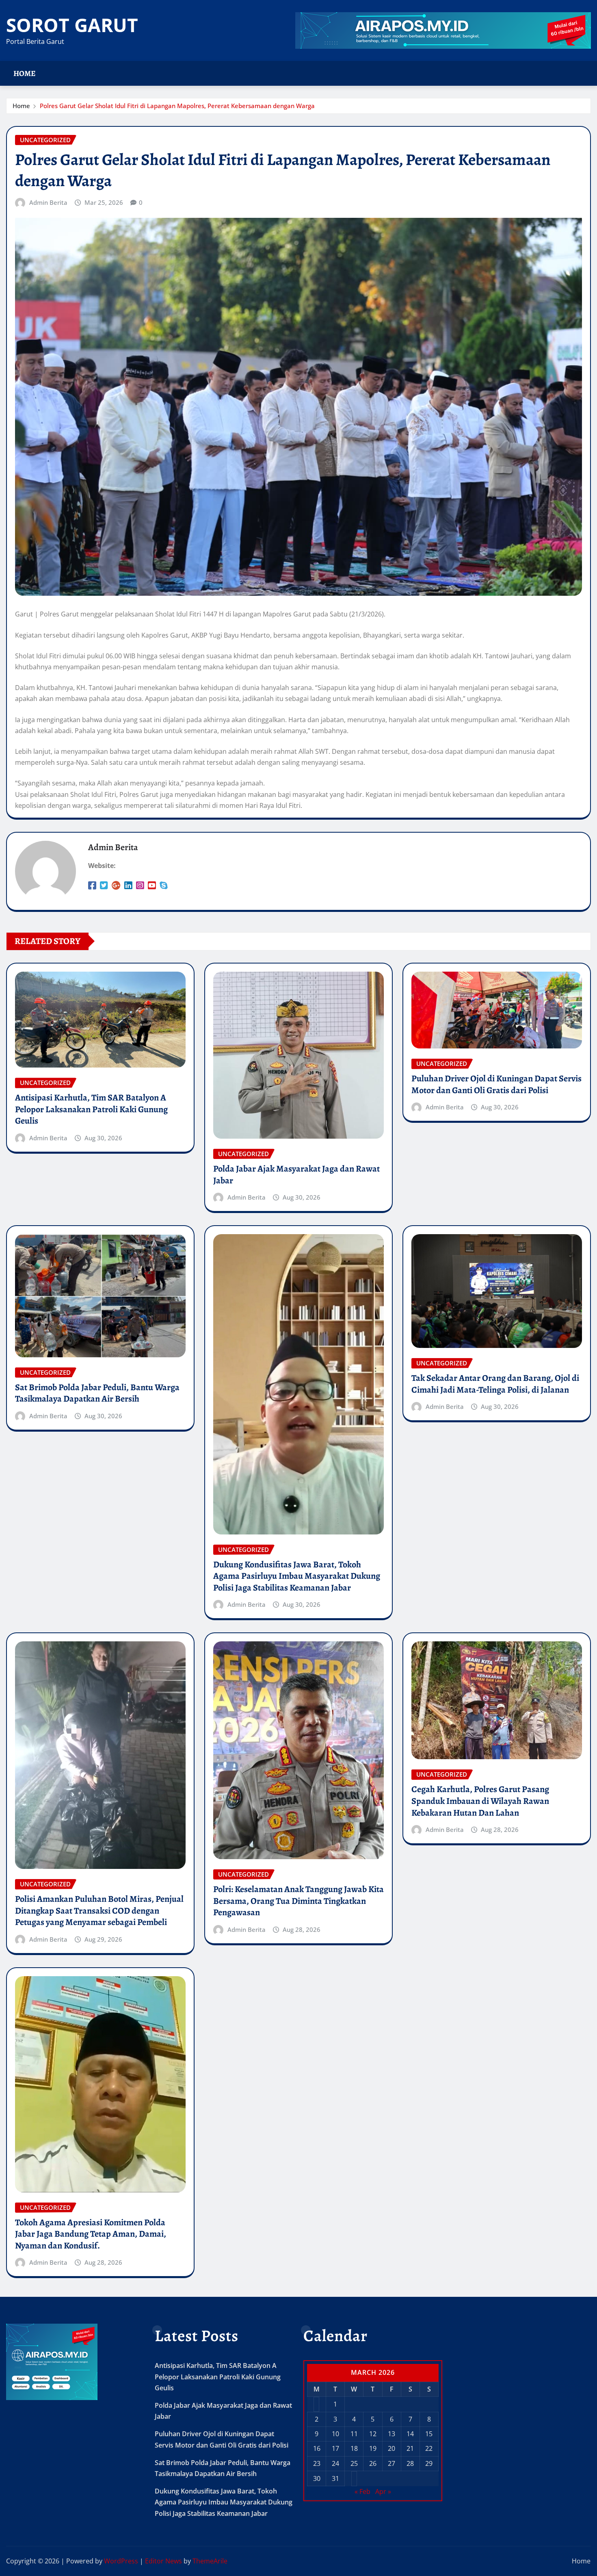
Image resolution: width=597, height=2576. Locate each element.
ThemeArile (210, 2561)
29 (429, 2463)
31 (335, 2478)
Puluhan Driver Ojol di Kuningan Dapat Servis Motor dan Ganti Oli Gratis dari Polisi (496, 1084)
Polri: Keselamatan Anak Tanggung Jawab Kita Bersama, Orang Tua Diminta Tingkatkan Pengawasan (298, 1901)
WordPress (121, 2561)
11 (354, 2434)
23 (317, 2463)
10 (335, 2434)
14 (410, 2434)
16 (317, 2448)
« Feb (362, 2491)
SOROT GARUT (72, 25)
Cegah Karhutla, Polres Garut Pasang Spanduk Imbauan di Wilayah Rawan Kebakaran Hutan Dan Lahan (480, 1801)
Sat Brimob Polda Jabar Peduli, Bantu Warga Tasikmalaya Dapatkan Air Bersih (97, 1393)
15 (429, 2434)
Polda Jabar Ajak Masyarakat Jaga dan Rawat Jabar (296, 1175)
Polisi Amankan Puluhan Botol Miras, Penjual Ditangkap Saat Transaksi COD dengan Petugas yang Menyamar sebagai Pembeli (99, 1911)
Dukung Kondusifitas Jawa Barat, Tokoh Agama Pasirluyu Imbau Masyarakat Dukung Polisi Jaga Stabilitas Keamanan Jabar (297, 1576)
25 (354, 2463)
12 (373, 2434)
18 (354, 2448)
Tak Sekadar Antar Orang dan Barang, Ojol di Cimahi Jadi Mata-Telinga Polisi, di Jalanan (495, 1384)
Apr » (383, 2491)
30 (317, 2478)
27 (392, 2463)
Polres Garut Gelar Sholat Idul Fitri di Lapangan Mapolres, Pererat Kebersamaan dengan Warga (177, 106)
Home (25, 73)
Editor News (163, 2561)
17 (335, 2448)
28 (410, 2463)
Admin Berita (48, 202)
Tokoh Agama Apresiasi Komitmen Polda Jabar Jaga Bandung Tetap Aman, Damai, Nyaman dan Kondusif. (91, 2234)
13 (392, 2434)
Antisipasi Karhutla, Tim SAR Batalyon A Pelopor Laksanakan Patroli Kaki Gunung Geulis (91, 1109)
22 (429, 2448)
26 (373, 2463)
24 (335, 2463)
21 (410, 2448)
